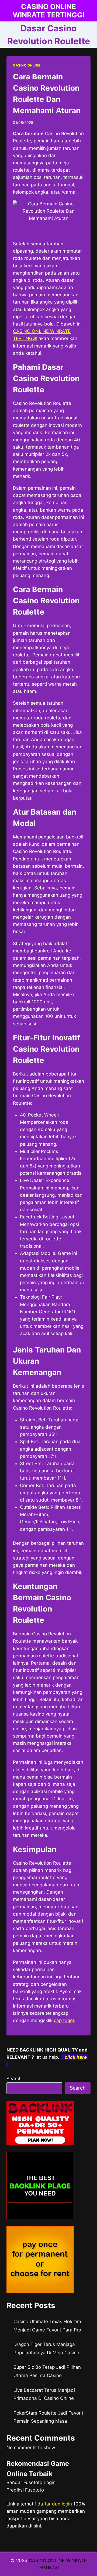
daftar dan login (55, 2504)
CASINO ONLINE (27, 65)
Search (14, 2079)
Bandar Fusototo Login (31, 2482)
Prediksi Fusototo (25, 2490)
